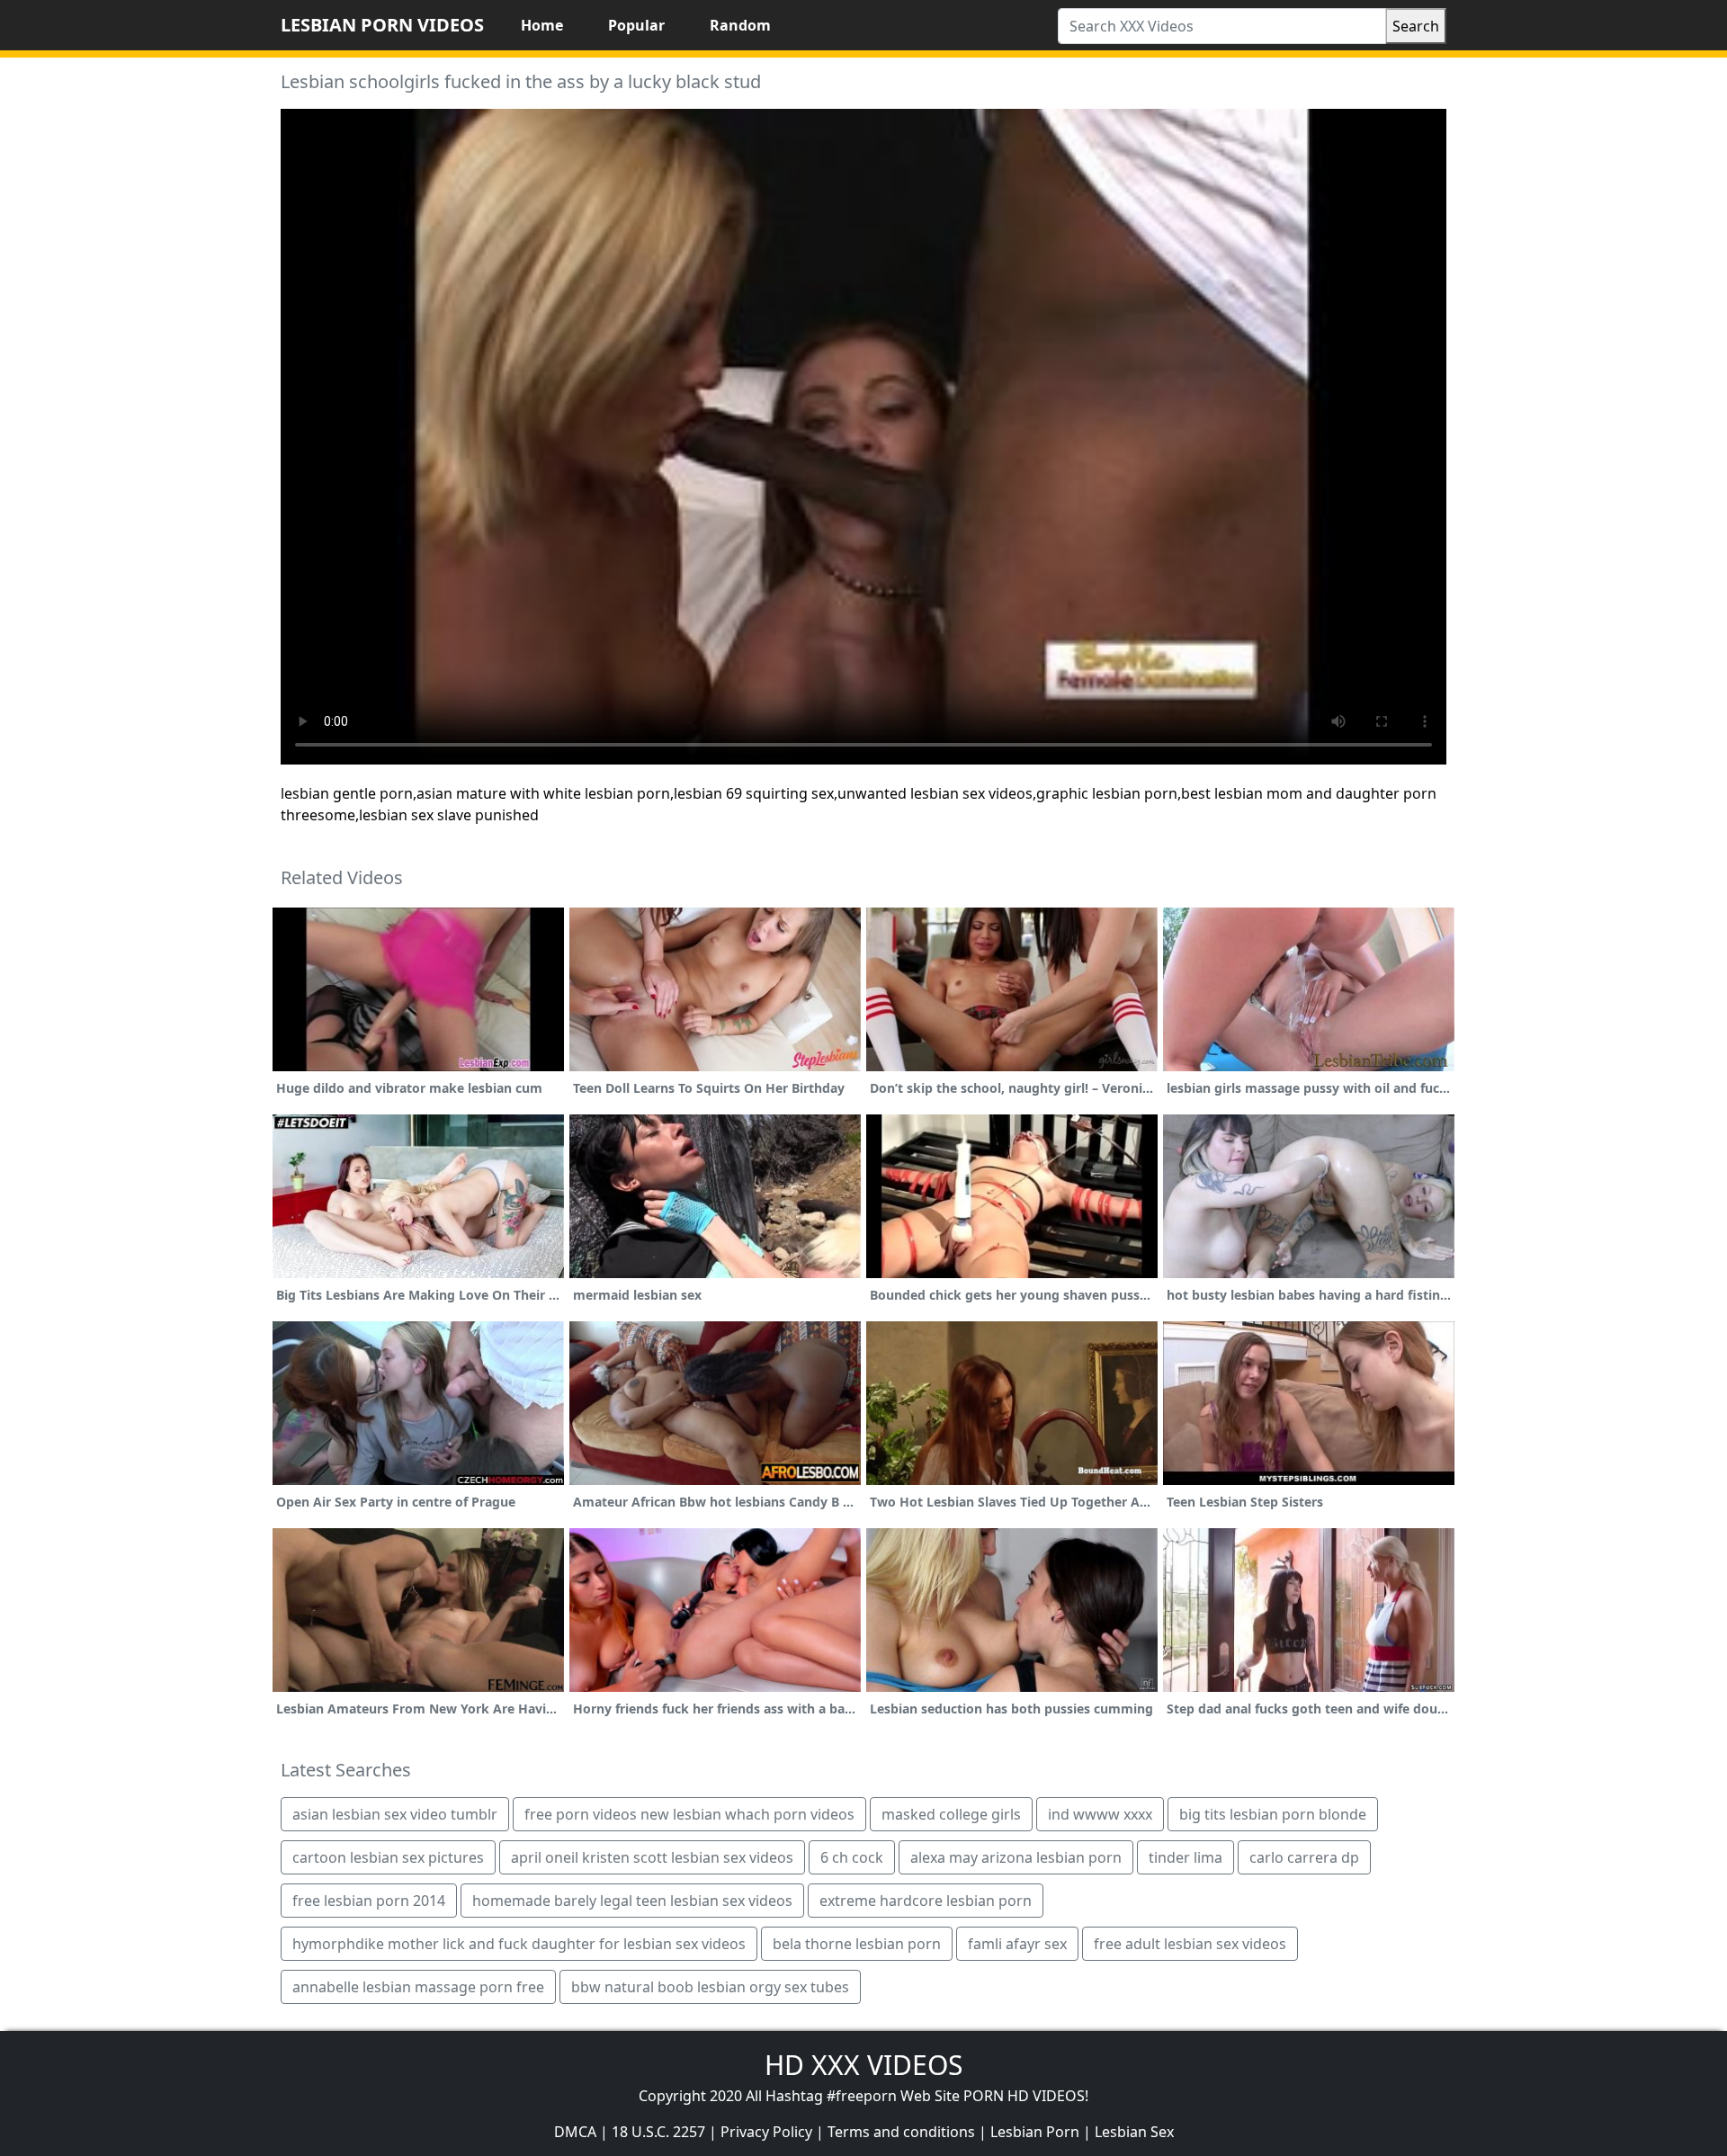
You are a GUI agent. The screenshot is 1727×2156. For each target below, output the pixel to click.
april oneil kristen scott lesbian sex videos (652, 1857)
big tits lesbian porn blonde (1273, 1814)
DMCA (575, 2132)
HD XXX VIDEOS (863, 2065)
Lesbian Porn (1035, 2132)
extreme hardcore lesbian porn (926, 1901)
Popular (636, 25)
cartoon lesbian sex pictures (388, 1857)
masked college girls (951, 1814)
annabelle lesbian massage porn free (418, 1987)
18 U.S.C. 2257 (658, 2132)
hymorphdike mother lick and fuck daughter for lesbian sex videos (519, 1944)
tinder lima (1186, 1857)
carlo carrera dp (1304, 1857)
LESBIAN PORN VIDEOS (382, 25)
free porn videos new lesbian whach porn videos (689, 1814)
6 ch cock (852, 1857)
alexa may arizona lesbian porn (1016, 1857)
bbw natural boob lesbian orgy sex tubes (710, 1987)
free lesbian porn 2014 (369, 1901)
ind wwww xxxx (1100, 1814)
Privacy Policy (766, 2132)
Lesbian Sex (1134, 2132)
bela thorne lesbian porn (857, 1944)
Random (740, 25)
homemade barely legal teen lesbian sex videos (632, 1901)
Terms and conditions (901, 2132)
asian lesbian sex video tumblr (395, 1814)
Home (542, 25)
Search (1416, 26)
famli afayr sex (1017, 1944)
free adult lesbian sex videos (1190, 1944)
